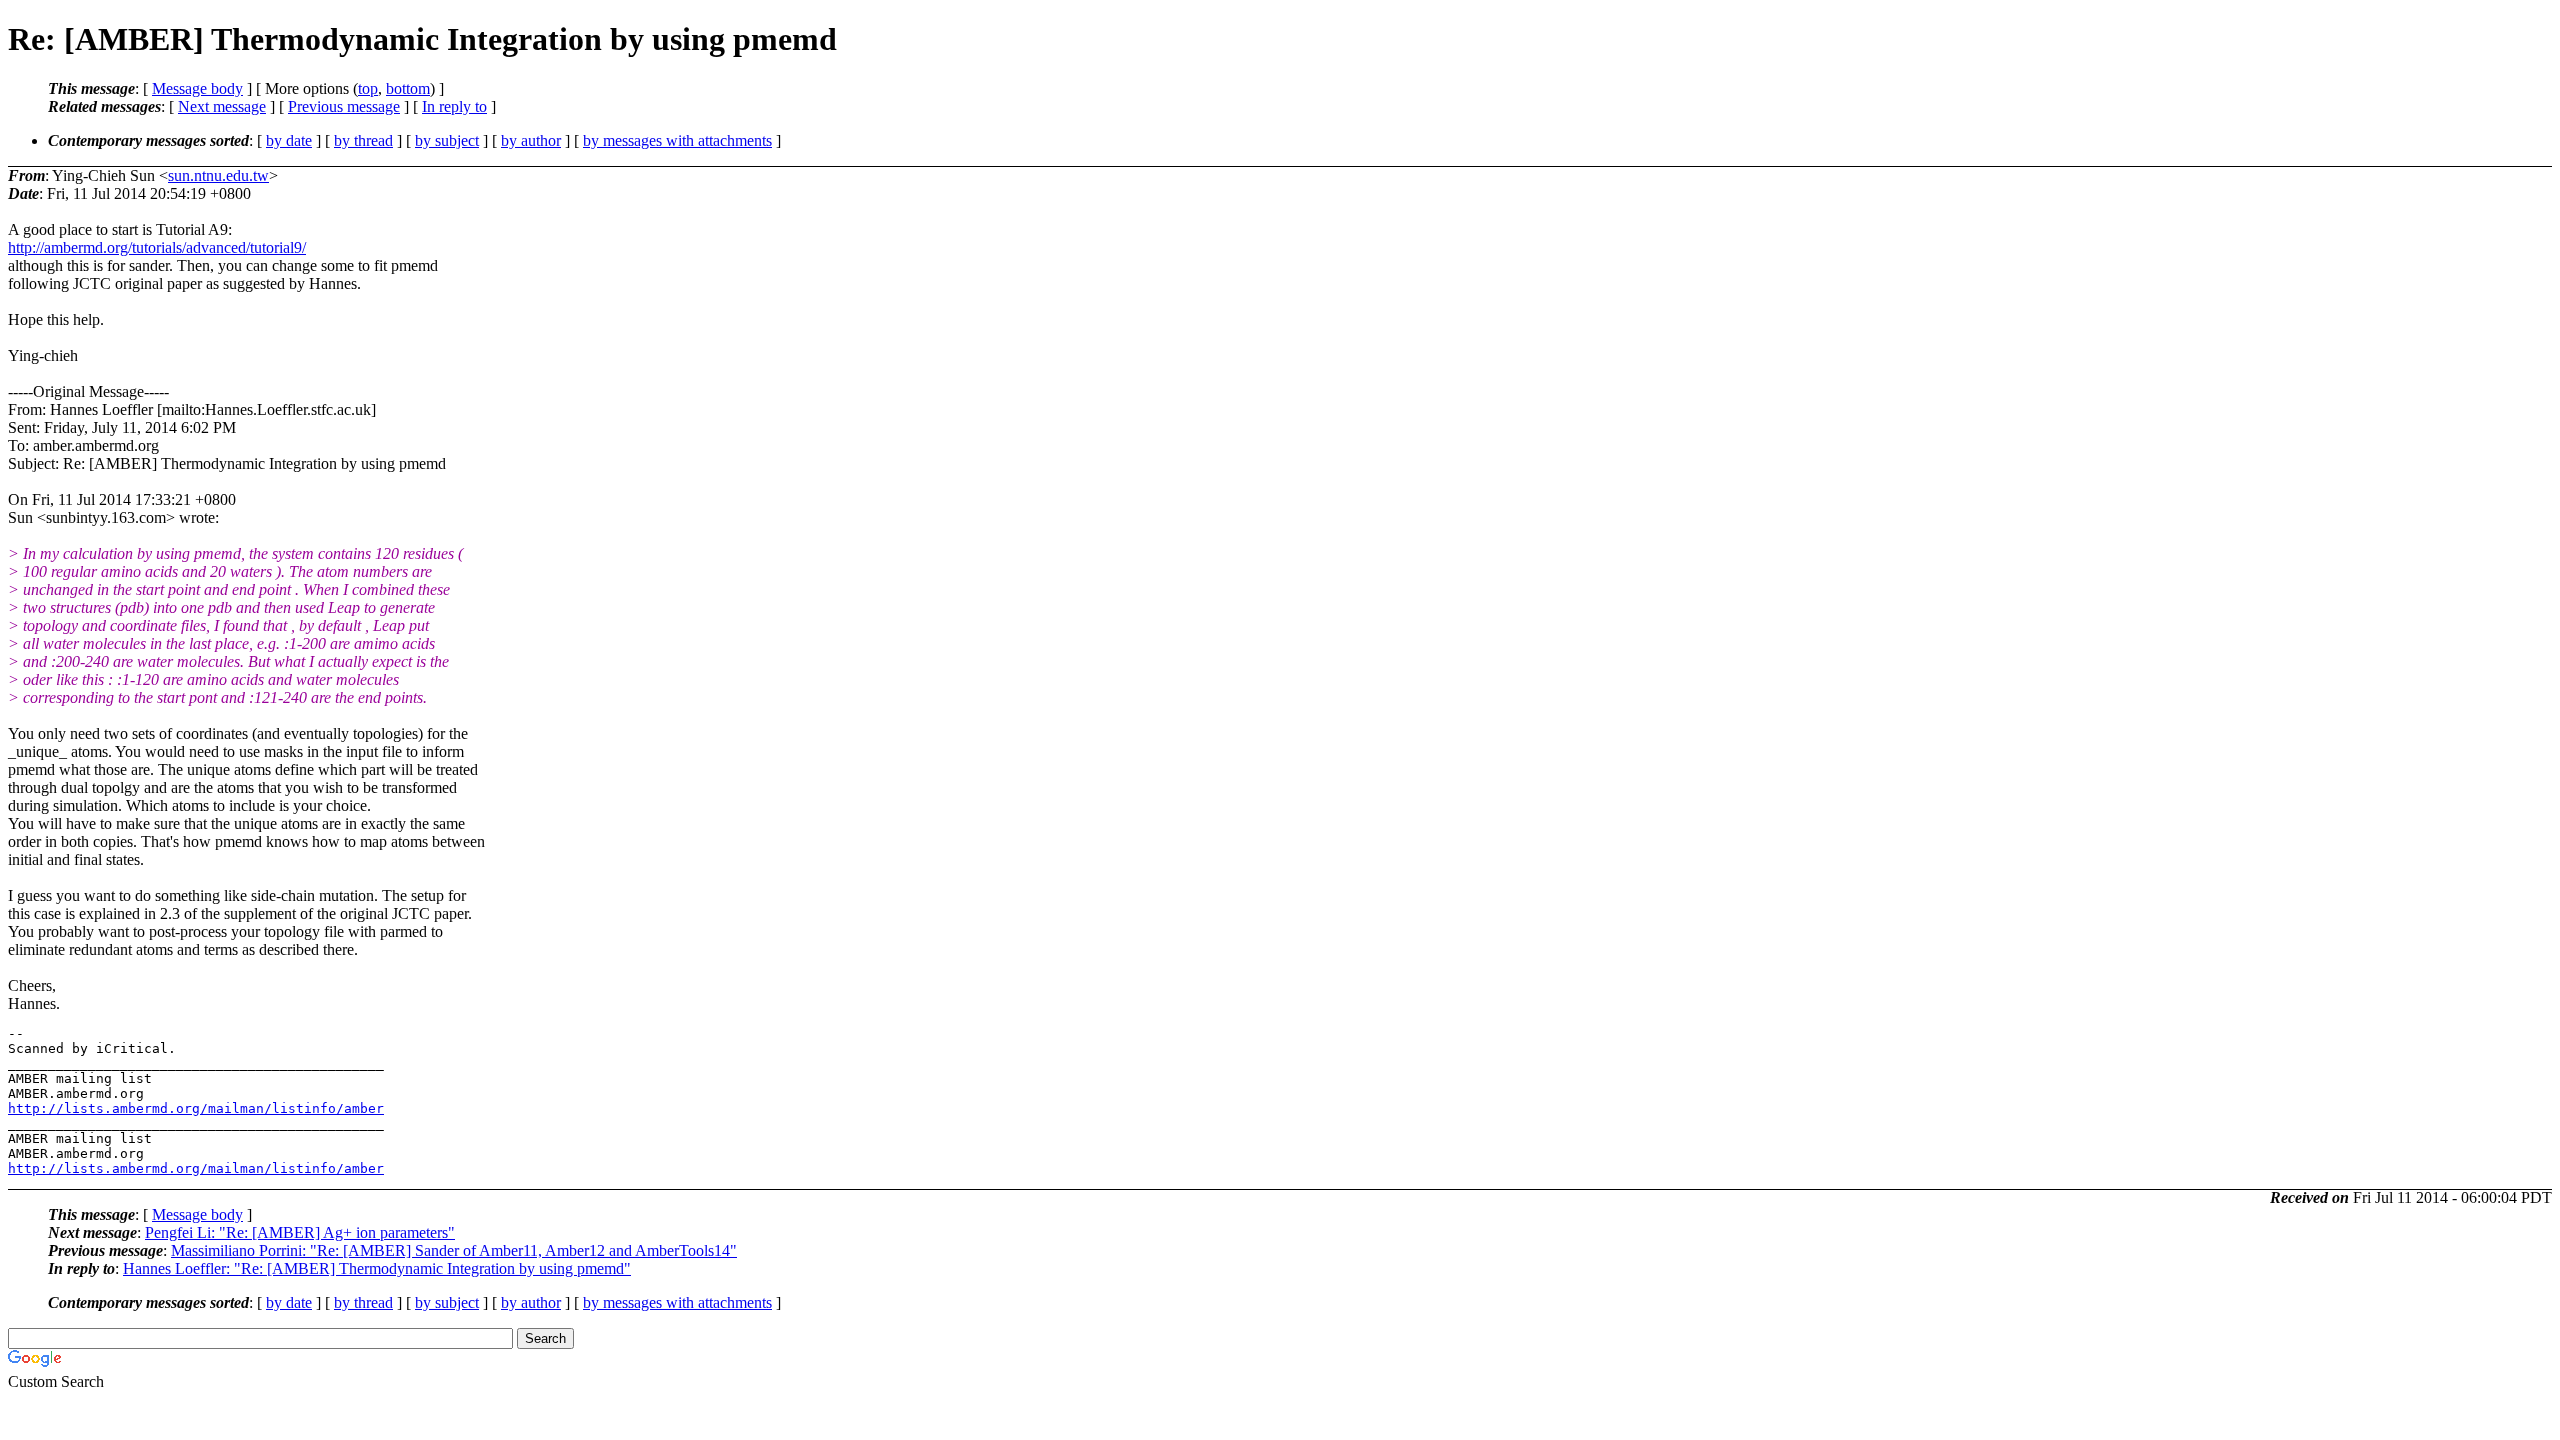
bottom (408, 88)
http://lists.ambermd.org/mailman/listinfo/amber (196, 1108)
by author (531, 140)
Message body (197, 88)
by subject (447, 140)
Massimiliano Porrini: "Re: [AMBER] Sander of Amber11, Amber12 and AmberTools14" (454, 1250)
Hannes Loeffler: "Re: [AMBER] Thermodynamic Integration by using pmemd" (377, 1268)
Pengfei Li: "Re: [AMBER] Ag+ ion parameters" (300, 1232)
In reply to (454, 106)
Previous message (344, 106)
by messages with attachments (677, 140)
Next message (222, 106)
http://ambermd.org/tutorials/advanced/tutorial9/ (157, 247)
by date (289, 140)
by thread (363, 140)
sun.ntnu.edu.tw (218, 175)
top (368, 88)
